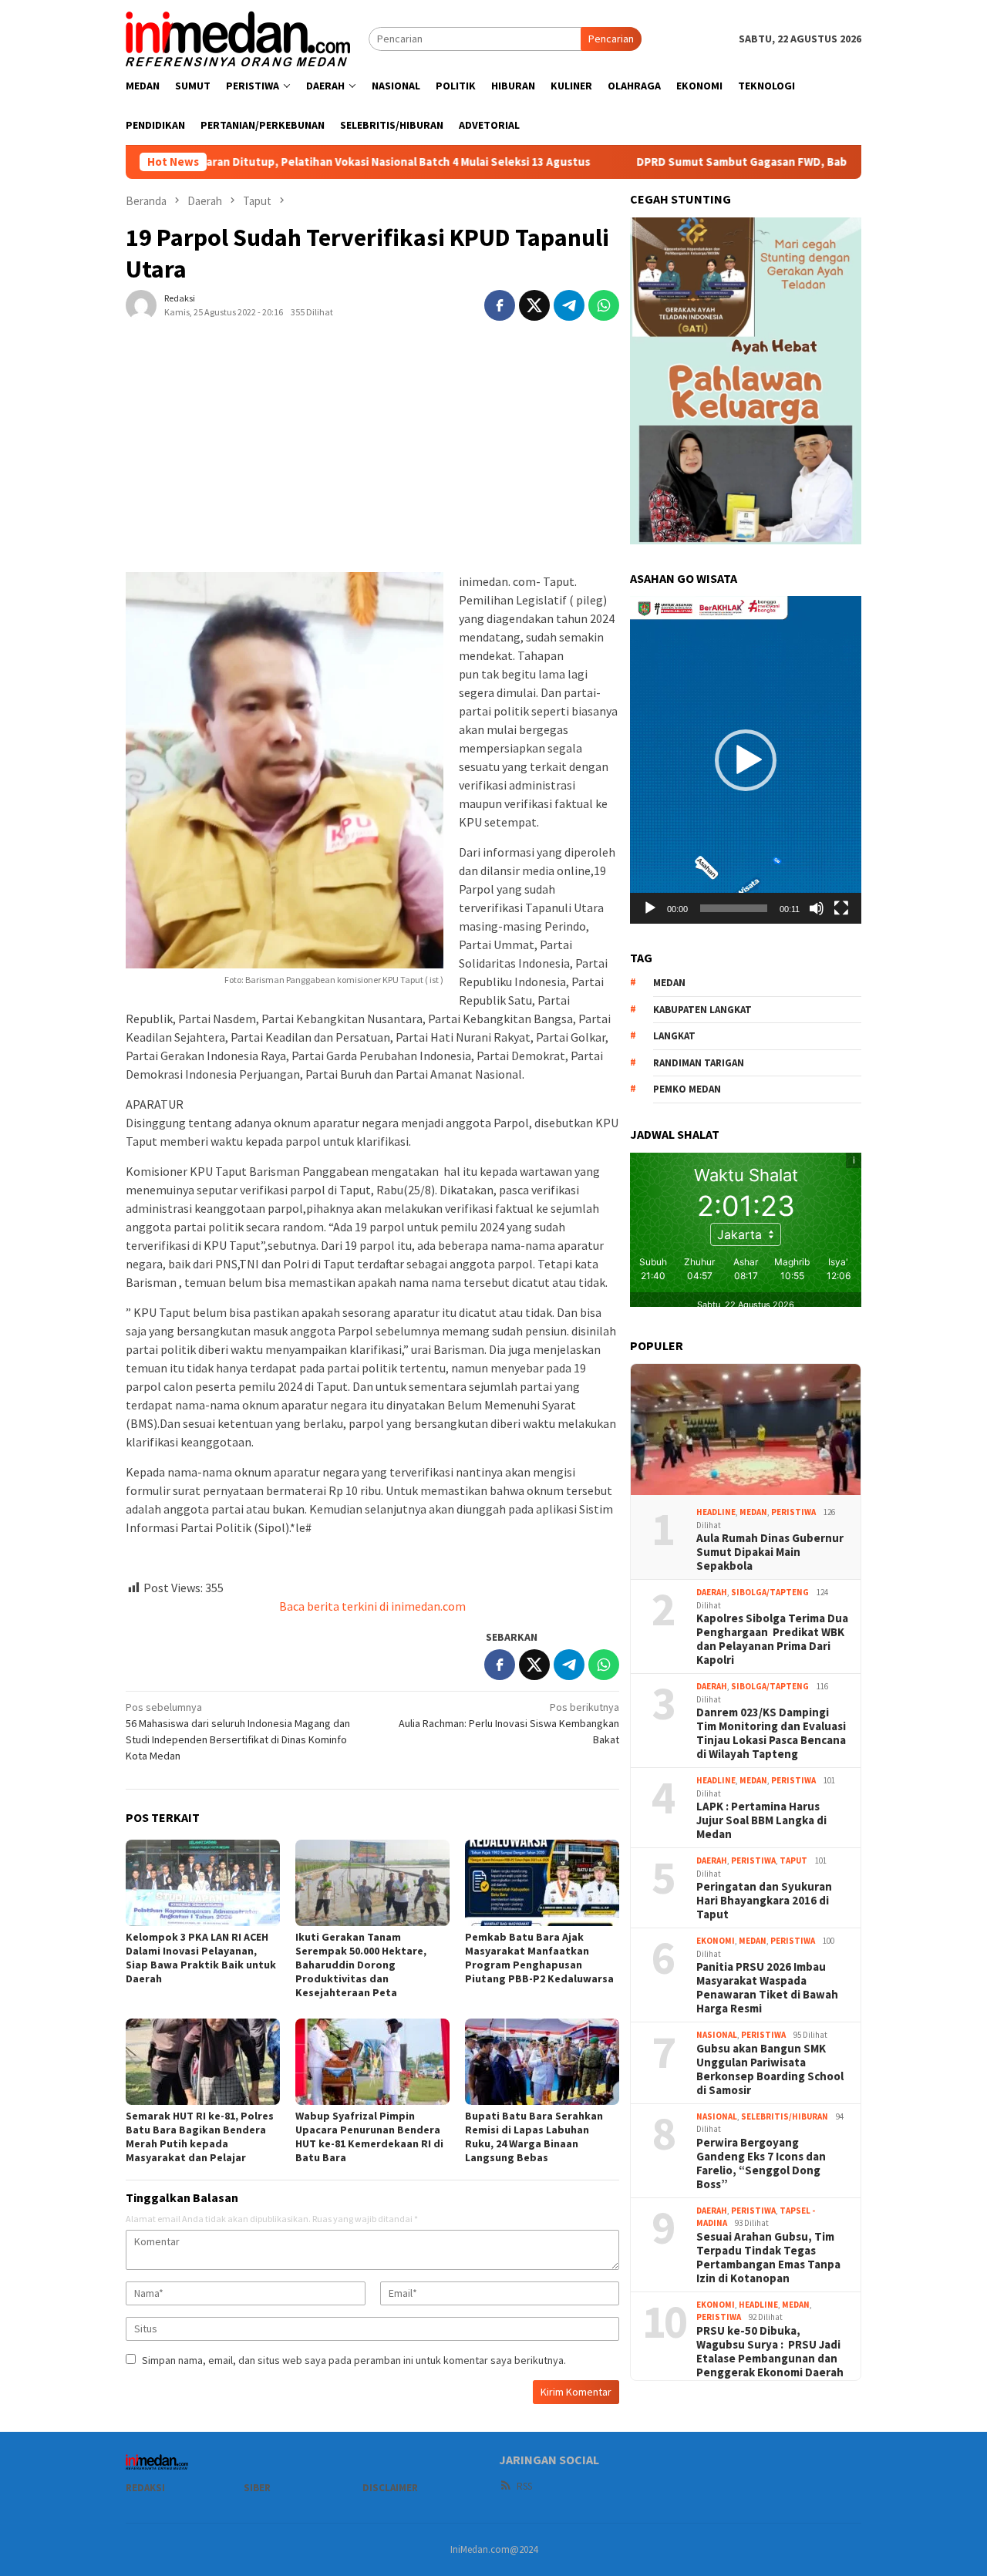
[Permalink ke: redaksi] (141, 304)
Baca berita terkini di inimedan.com (372, 1606)
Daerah (712, 1592)
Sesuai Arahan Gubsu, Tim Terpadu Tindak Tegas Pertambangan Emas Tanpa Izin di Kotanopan (768, 2258)
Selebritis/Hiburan (785, 2116)
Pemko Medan (687, 1089)
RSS (524, 2486)
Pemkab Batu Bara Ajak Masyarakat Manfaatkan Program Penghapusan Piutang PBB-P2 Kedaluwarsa (539, 1958)
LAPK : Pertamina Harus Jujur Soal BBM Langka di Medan (761, 1820)
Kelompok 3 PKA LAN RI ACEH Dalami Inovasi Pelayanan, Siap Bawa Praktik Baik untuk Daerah (201, 1958)
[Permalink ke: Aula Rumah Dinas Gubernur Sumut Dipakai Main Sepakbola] (746, 1429)
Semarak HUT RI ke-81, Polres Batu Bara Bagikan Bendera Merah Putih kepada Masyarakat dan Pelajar (200, 2137)
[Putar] (650, 908)
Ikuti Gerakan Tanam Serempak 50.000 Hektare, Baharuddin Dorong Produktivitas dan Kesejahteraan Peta (361, 1965)
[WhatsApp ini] (604, 305)
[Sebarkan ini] (500, 305)
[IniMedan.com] (238, 37)
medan (669, 983)
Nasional (717, 2035)
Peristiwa (793, 1512)
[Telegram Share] (569, 305)
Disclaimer (390, 2488)
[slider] (734, 908)
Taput (793, 1860)
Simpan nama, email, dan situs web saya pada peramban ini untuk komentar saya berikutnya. (354, 2360)
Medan (753, 1512)
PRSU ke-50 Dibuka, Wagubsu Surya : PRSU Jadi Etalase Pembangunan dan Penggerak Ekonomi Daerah (770, 2352)
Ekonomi (716, 1941)
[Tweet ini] (534, 305)
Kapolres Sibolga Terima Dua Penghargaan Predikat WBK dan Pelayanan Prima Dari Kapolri (772, 1639)
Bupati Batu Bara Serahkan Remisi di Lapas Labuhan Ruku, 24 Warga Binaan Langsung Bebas (534, 2137)
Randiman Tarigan (699, 1063)
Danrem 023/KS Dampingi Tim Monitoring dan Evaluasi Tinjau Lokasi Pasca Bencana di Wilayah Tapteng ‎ (771, 1733)
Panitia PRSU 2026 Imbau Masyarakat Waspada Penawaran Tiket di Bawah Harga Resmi (767, 1988)
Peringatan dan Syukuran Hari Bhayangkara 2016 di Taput (764, 1901)
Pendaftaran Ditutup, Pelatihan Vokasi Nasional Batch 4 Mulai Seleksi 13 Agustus (271, 162)
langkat (674, 1036)
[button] (746, 760)
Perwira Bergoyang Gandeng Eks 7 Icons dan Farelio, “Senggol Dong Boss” (761, 2164)
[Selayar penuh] (841, 908)
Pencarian (611, 39)
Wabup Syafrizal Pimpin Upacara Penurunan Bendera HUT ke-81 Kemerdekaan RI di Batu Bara (369, 2137)
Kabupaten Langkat (702, 1010)
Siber (257, 2488)
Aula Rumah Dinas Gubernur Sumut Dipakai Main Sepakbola (770, 1552)
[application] (746, 759)
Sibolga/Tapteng (770, 1592)
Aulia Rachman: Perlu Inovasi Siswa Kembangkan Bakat (509, 1723)
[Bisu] (817, 908)
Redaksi (145, 2488)
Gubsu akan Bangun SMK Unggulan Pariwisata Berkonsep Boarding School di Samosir (770, 2069)
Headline (716, 1512)
